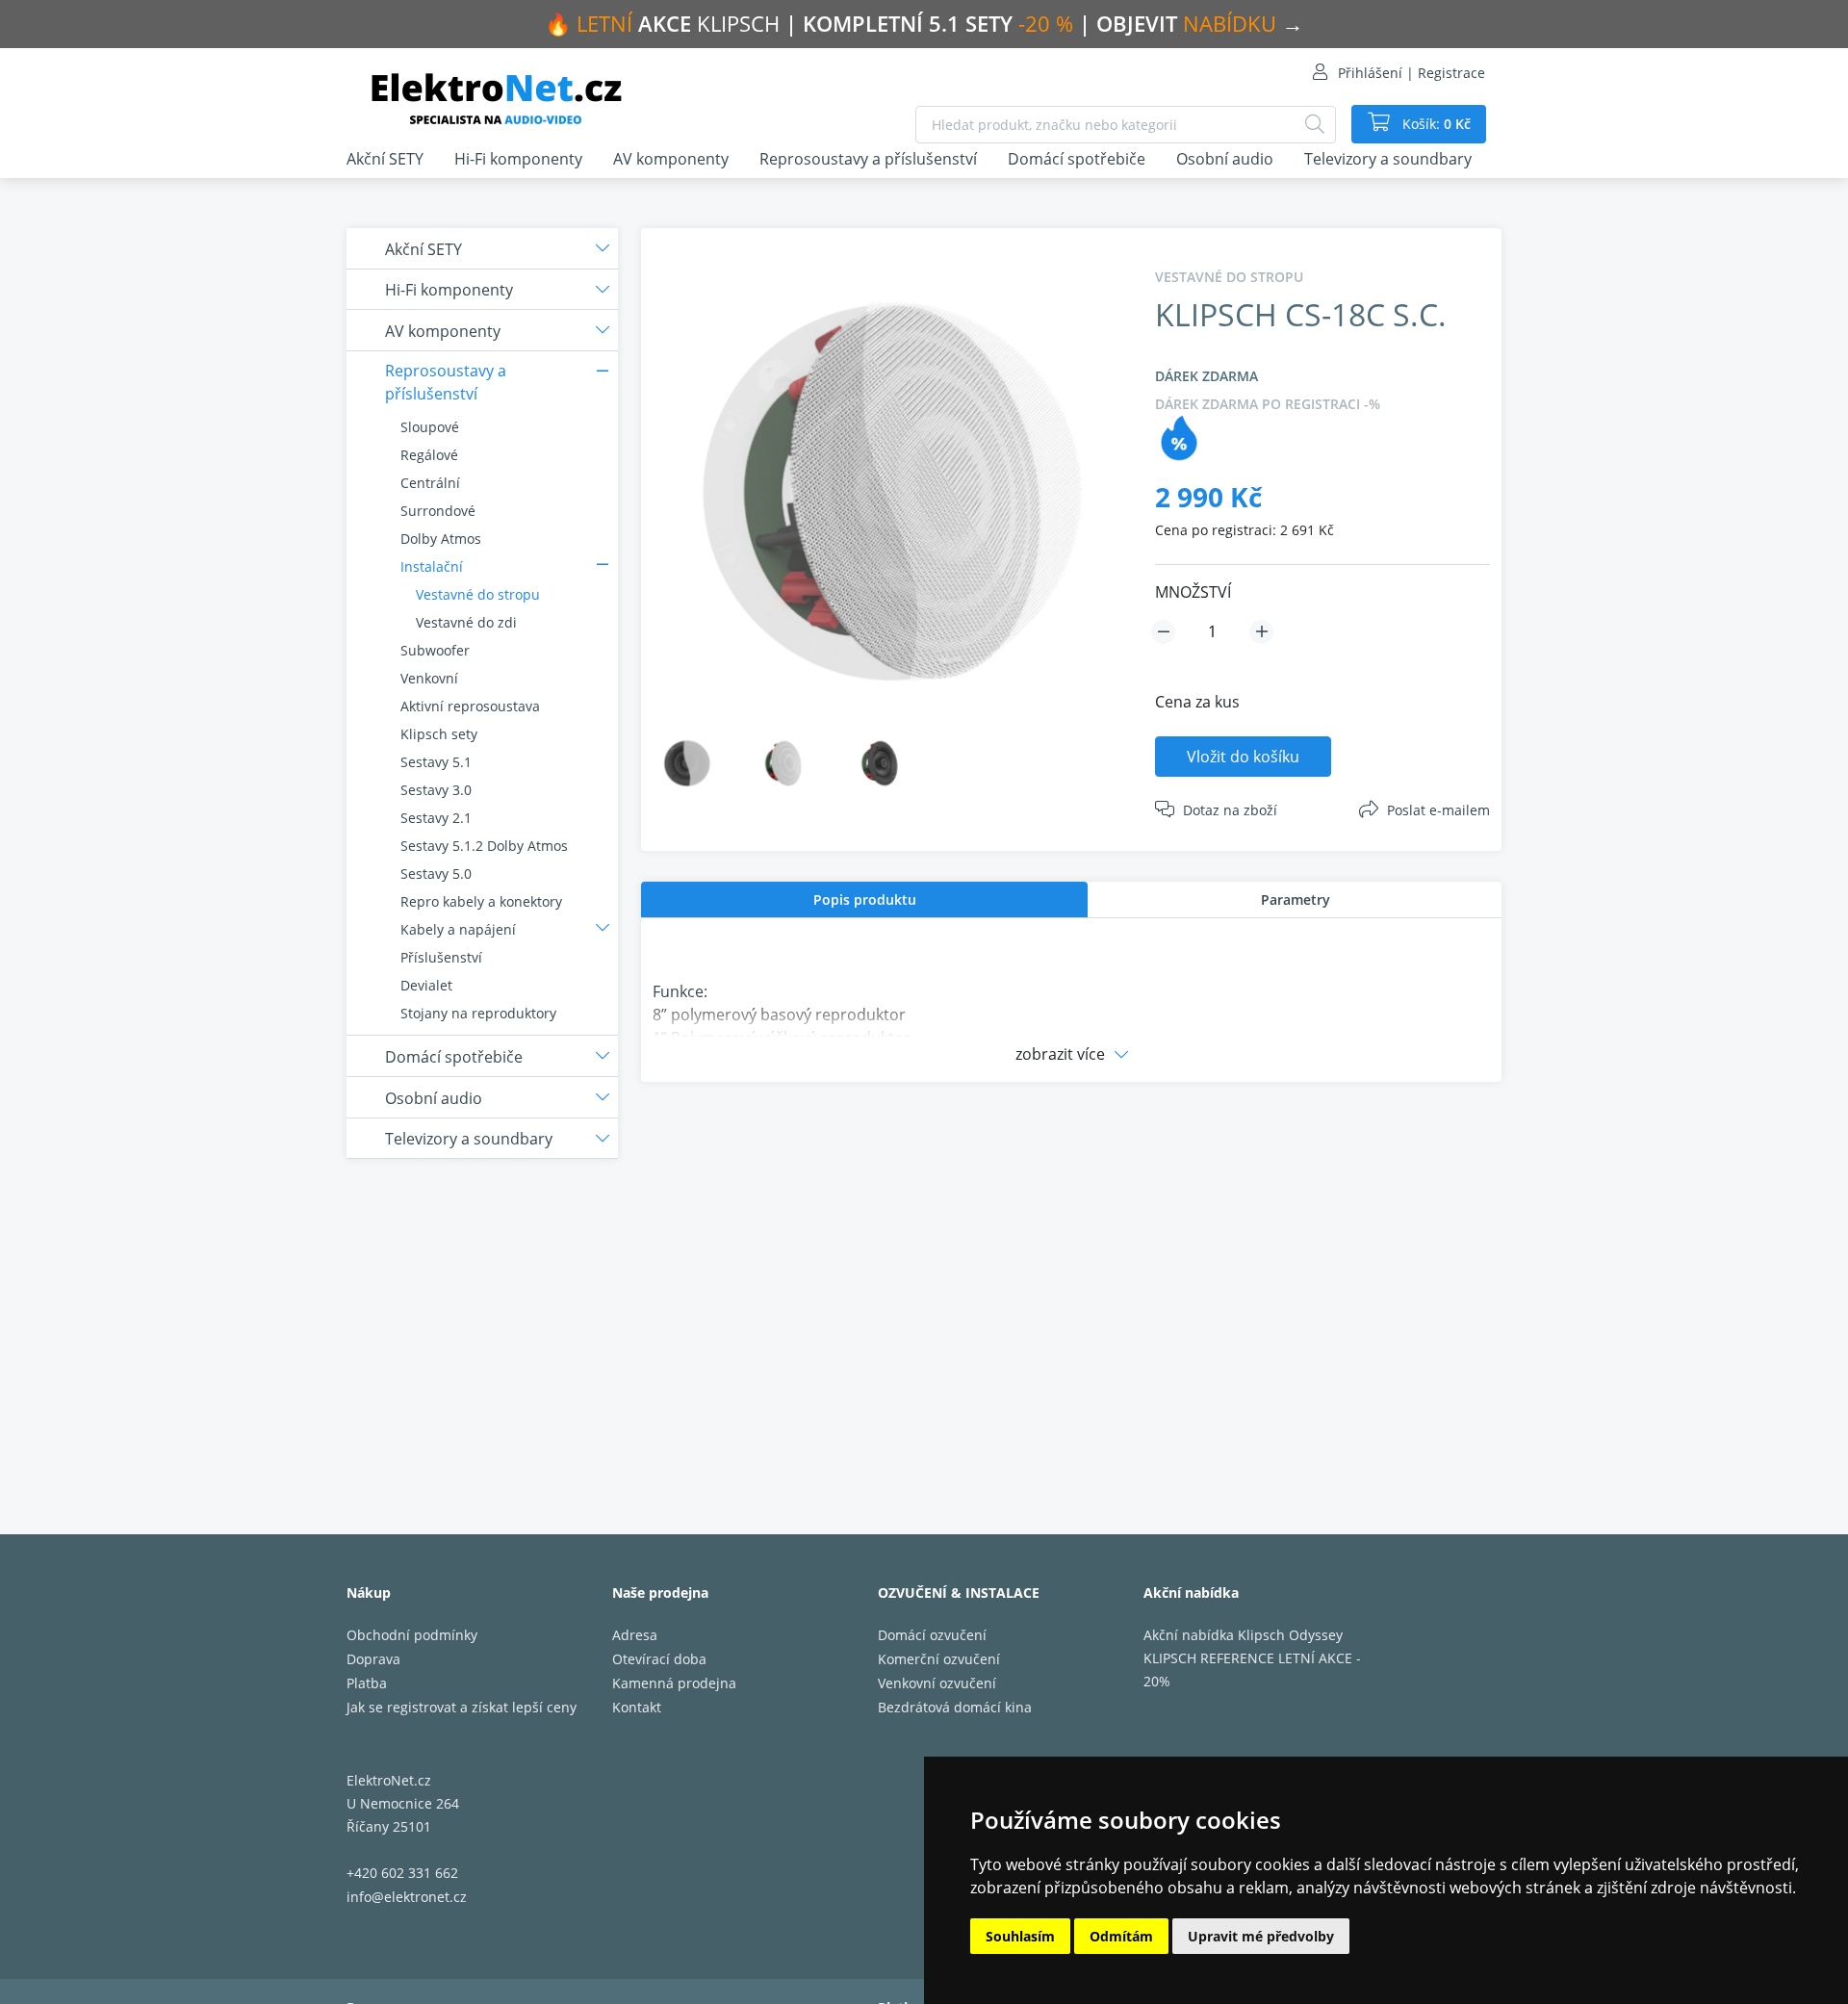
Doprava (373, 1659)
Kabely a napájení (458, 929)
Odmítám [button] (1121, 1936)
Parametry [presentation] (1296, 899)
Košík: (1435, 124)
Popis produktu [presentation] (865, 899)
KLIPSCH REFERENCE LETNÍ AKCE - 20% (1252, 1670)
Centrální (430, 483)
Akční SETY (385, 159)
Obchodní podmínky (412, 1635)
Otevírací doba (659, 1659)
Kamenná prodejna (674, 1683)
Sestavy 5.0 (436, 874)
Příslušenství (441, 957)
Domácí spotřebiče (1077, 159)
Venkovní (429, 678)
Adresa (635, 1635)
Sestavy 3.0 (436, 790)
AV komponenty (671, 159)
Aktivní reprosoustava (470, 706)
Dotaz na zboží (1230, 810)
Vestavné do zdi (466, 622)
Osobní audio (1225, 159)
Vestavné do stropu (478, 594)
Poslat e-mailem (1438, 810)
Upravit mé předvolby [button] (1261, 1936)
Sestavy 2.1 (436, 818)
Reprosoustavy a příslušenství (868, 159)
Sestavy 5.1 (436, 762)
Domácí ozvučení (932, 1635)
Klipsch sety (439, 734)
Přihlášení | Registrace (1412, 73)
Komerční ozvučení (939, 1659)
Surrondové (438, 511)
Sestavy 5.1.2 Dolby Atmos (484, 846)
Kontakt (637, 1707)
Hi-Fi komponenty (518, 159)
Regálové (429, 455)
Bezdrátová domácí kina (955, 1707)
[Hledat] (1315, 125)
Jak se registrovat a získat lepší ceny (462, 1707)
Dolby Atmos (441, 539)
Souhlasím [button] (1020, 1936)
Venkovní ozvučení (937, 1683)
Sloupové (430, 427)
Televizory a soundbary (1388, 159)
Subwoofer (435, 650)
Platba (367, 1683)
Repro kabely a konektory (481, 901)
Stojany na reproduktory (478, 1013)
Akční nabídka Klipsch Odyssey (1243, 1635)
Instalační (432, 566)
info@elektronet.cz (407, 1897)
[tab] (864, 899)
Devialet (426, 985)
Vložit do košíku (1243, 757)
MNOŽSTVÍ (1193, 592)
